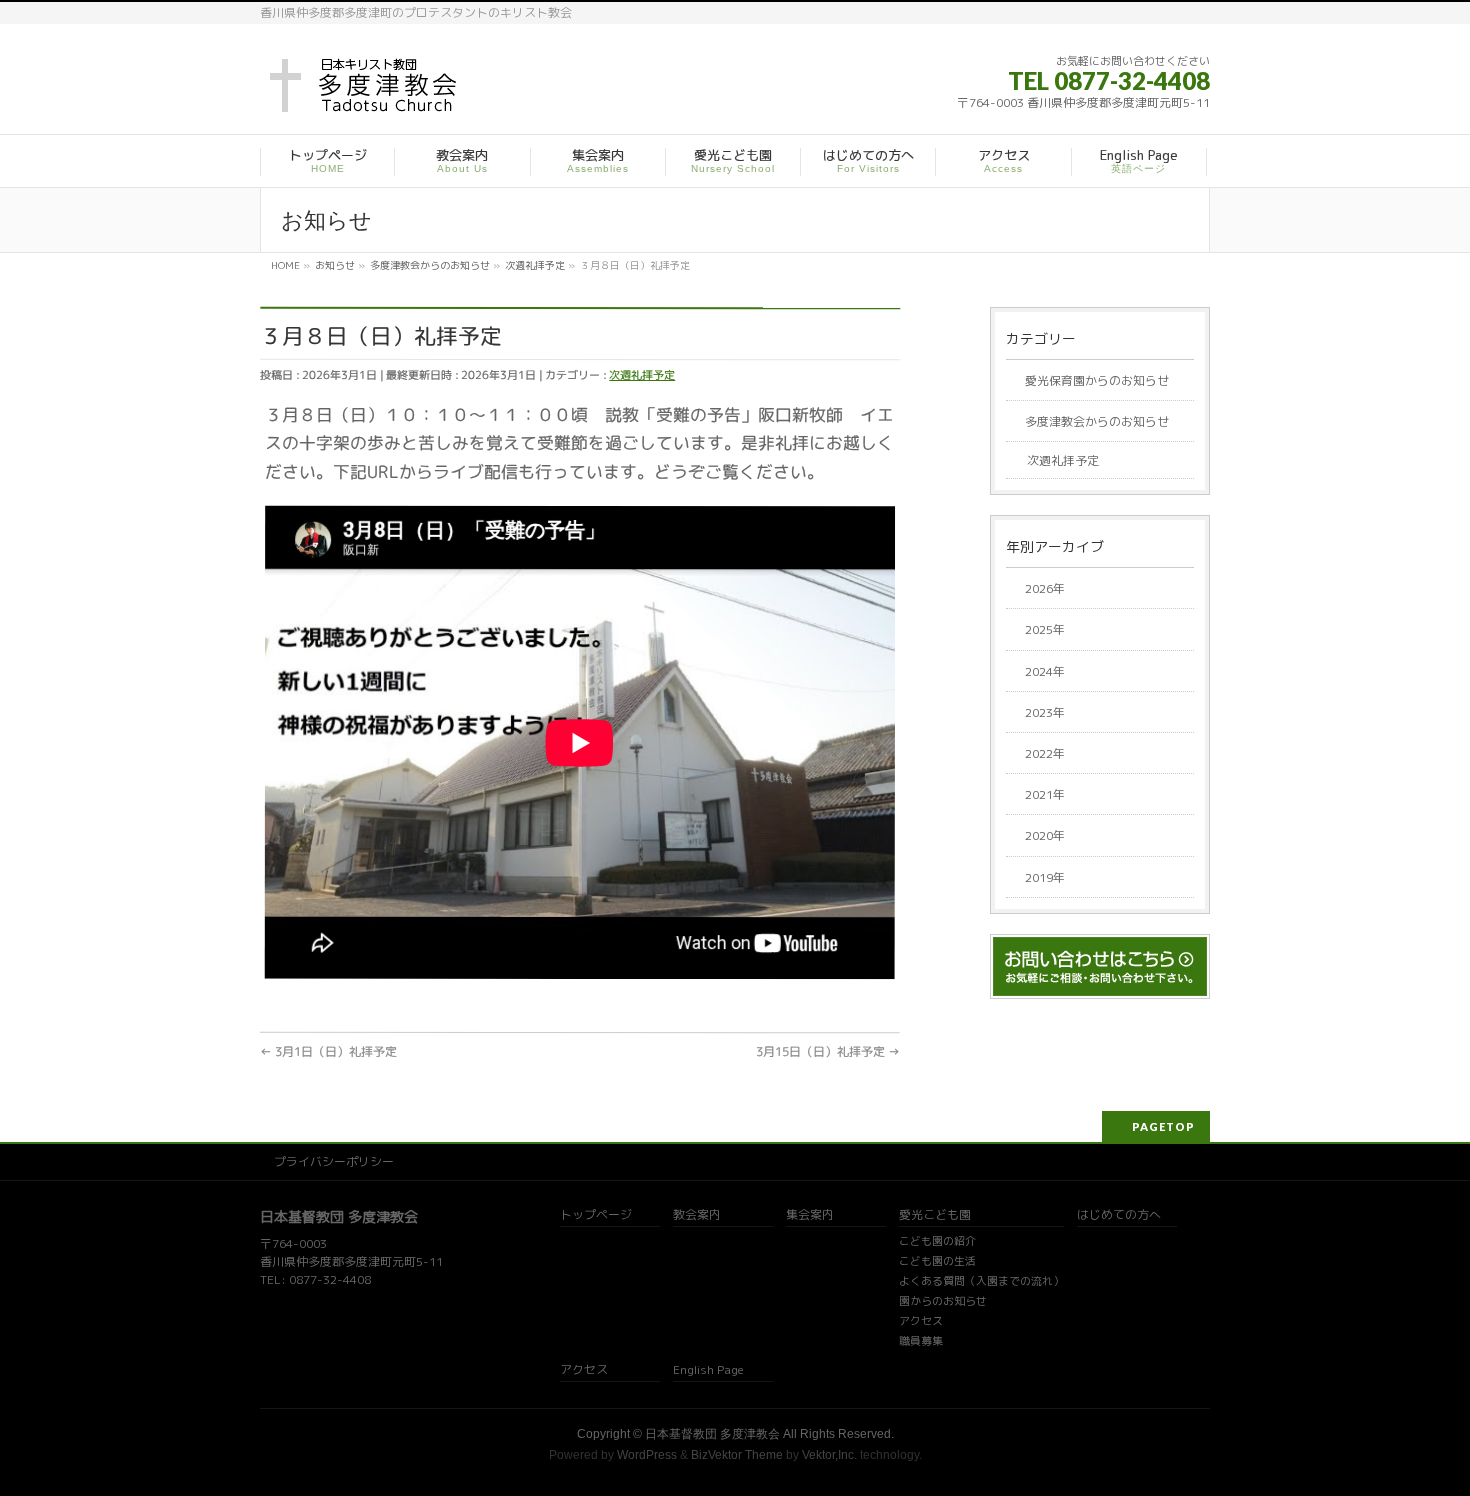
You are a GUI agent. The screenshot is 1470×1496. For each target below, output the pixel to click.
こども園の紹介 (937, 1242)
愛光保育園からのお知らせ (1097, 380)
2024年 (1045, 671)
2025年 (1045, 629)
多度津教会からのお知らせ (1097, 421)
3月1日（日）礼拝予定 (328, 1051)
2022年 (1045, 753)
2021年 (1045, 794)
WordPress (647, 1455)
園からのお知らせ (943, 1302)
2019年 (1045, 877)
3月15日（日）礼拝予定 (828, 1051)
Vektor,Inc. (829, 1455)
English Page (708, 1370)
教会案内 (697, 1215)
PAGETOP (1163, 1126)
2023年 (1045, 712)
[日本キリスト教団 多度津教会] (365, 91)
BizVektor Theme (737, 1455)
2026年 (1045, 588)
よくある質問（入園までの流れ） (981, 1282)
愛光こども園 (935, 1215)
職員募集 (921, 1342)
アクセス (921, 1322)
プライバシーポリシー (334, 1162)
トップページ (596, 1215)
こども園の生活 (937, 1262)
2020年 (1045, 835)
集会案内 (810, 1215)
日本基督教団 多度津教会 (712, 1434)
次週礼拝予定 (642, 374)
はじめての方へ (1119, 1215)
